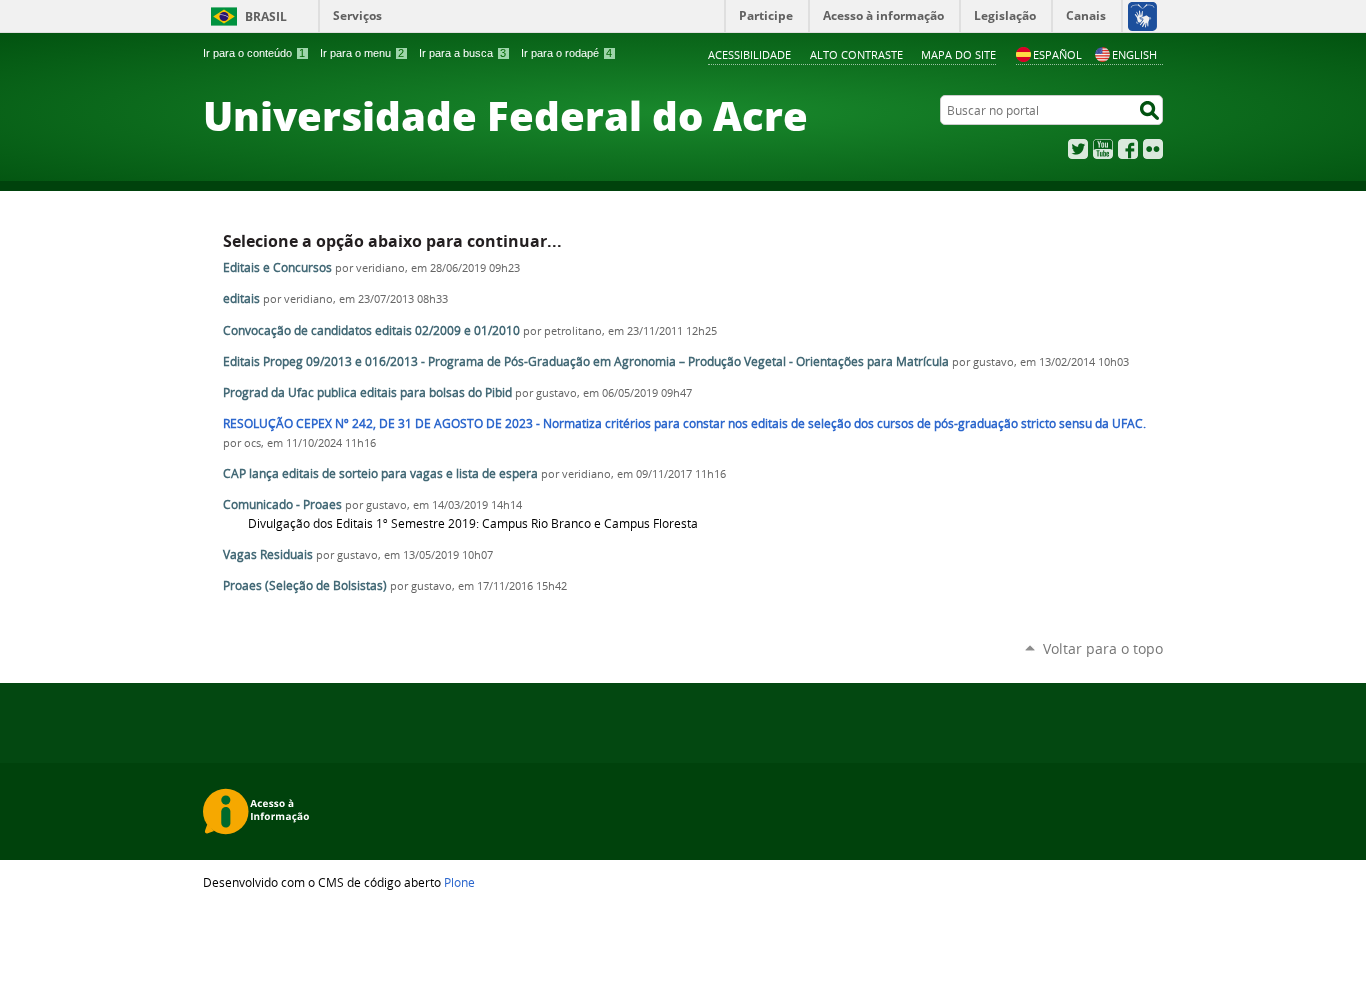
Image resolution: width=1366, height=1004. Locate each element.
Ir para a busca (462, 53)
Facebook (1128, 149)
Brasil (266, 16)
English (1134, 54)
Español (1057, 54)
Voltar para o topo (1103, 648)
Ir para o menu (362, 53)
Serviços (357, 15)
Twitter (1078, 149)
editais (241, 298)
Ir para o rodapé (566, 53)
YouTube (1103, 149)
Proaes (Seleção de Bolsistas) (305, 585)
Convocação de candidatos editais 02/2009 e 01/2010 (371, 330)
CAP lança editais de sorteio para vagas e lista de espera (380, 473)
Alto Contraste (856, 54)
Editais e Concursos (277, 267)
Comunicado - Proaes (282, 504)
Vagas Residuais (268, 554)
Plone (459, 882)
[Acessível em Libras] (1141, 16)
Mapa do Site (958, 54)
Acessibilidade (749, 54)
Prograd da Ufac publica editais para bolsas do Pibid (367, 392)
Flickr (1153, 149)
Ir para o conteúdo (254, 53)
